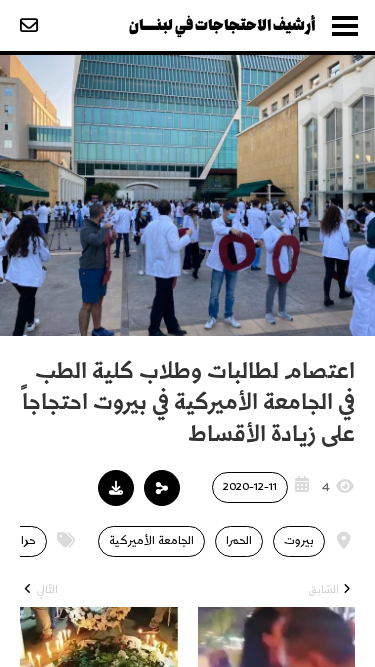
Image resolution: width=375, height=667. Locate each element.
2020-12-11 (250, 486)
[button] (162, 488)
